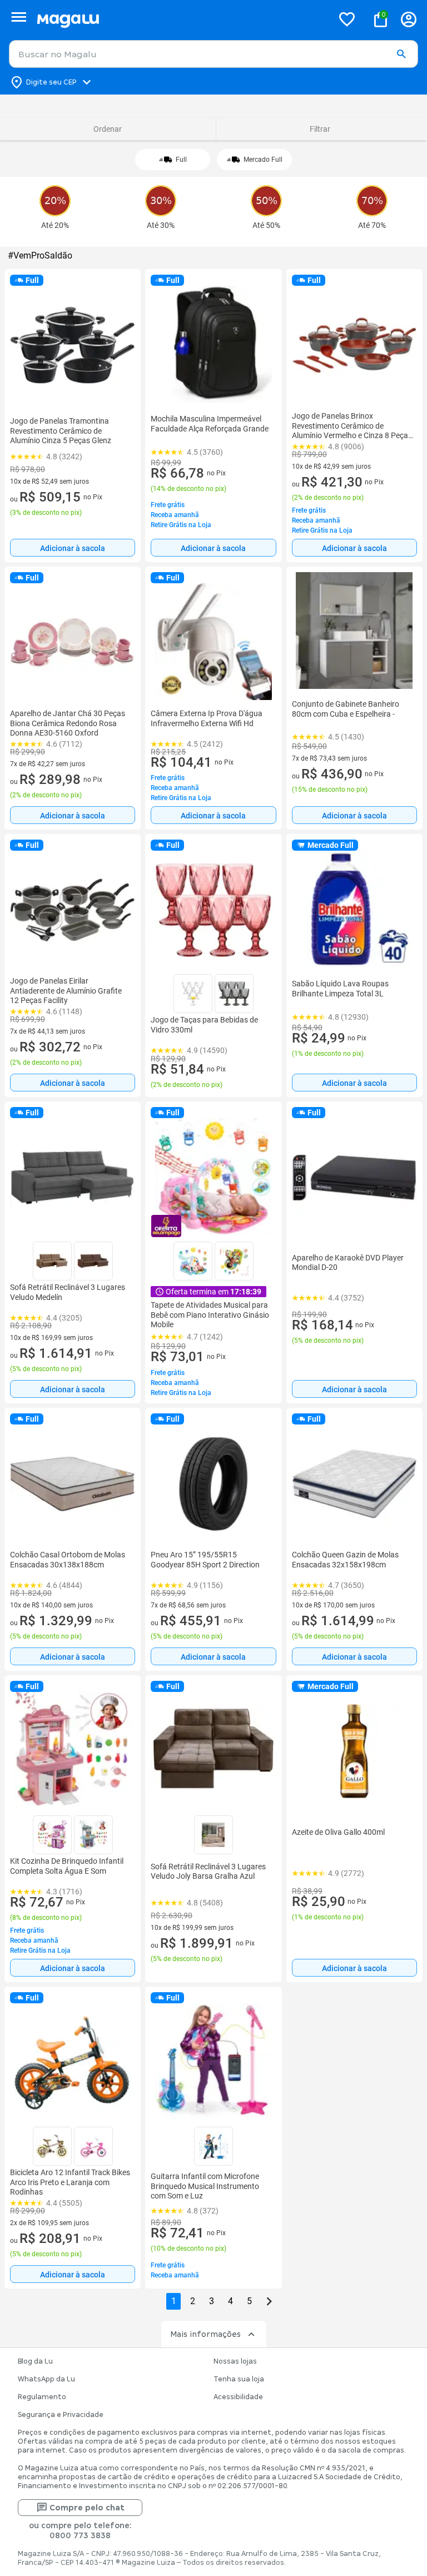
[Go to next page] (269, 2301)
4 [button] (230, 2301)
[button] (401, 54)
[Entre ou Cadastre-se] (409, 19)
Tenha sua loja (239, 2379)
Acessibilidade (238, 2397)
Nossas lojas (235, 2361)
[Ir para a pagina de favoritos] (347, 19)
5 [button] (249, 2301)
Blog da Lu (35, 2361)
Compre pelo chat (87, 2508)
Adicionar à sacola (73, 548)
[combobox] (213, 54)
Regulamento (42, 2397)
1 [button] (174, 2301)
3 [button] (212, 2301)
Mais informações (205, 2334)
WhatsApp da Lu (46, 2379)
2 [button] (193, 2301)
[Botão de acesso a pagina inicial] (180, 19)
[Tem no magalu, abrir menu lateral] (19, 17)
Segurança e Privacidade (61, 2415)
